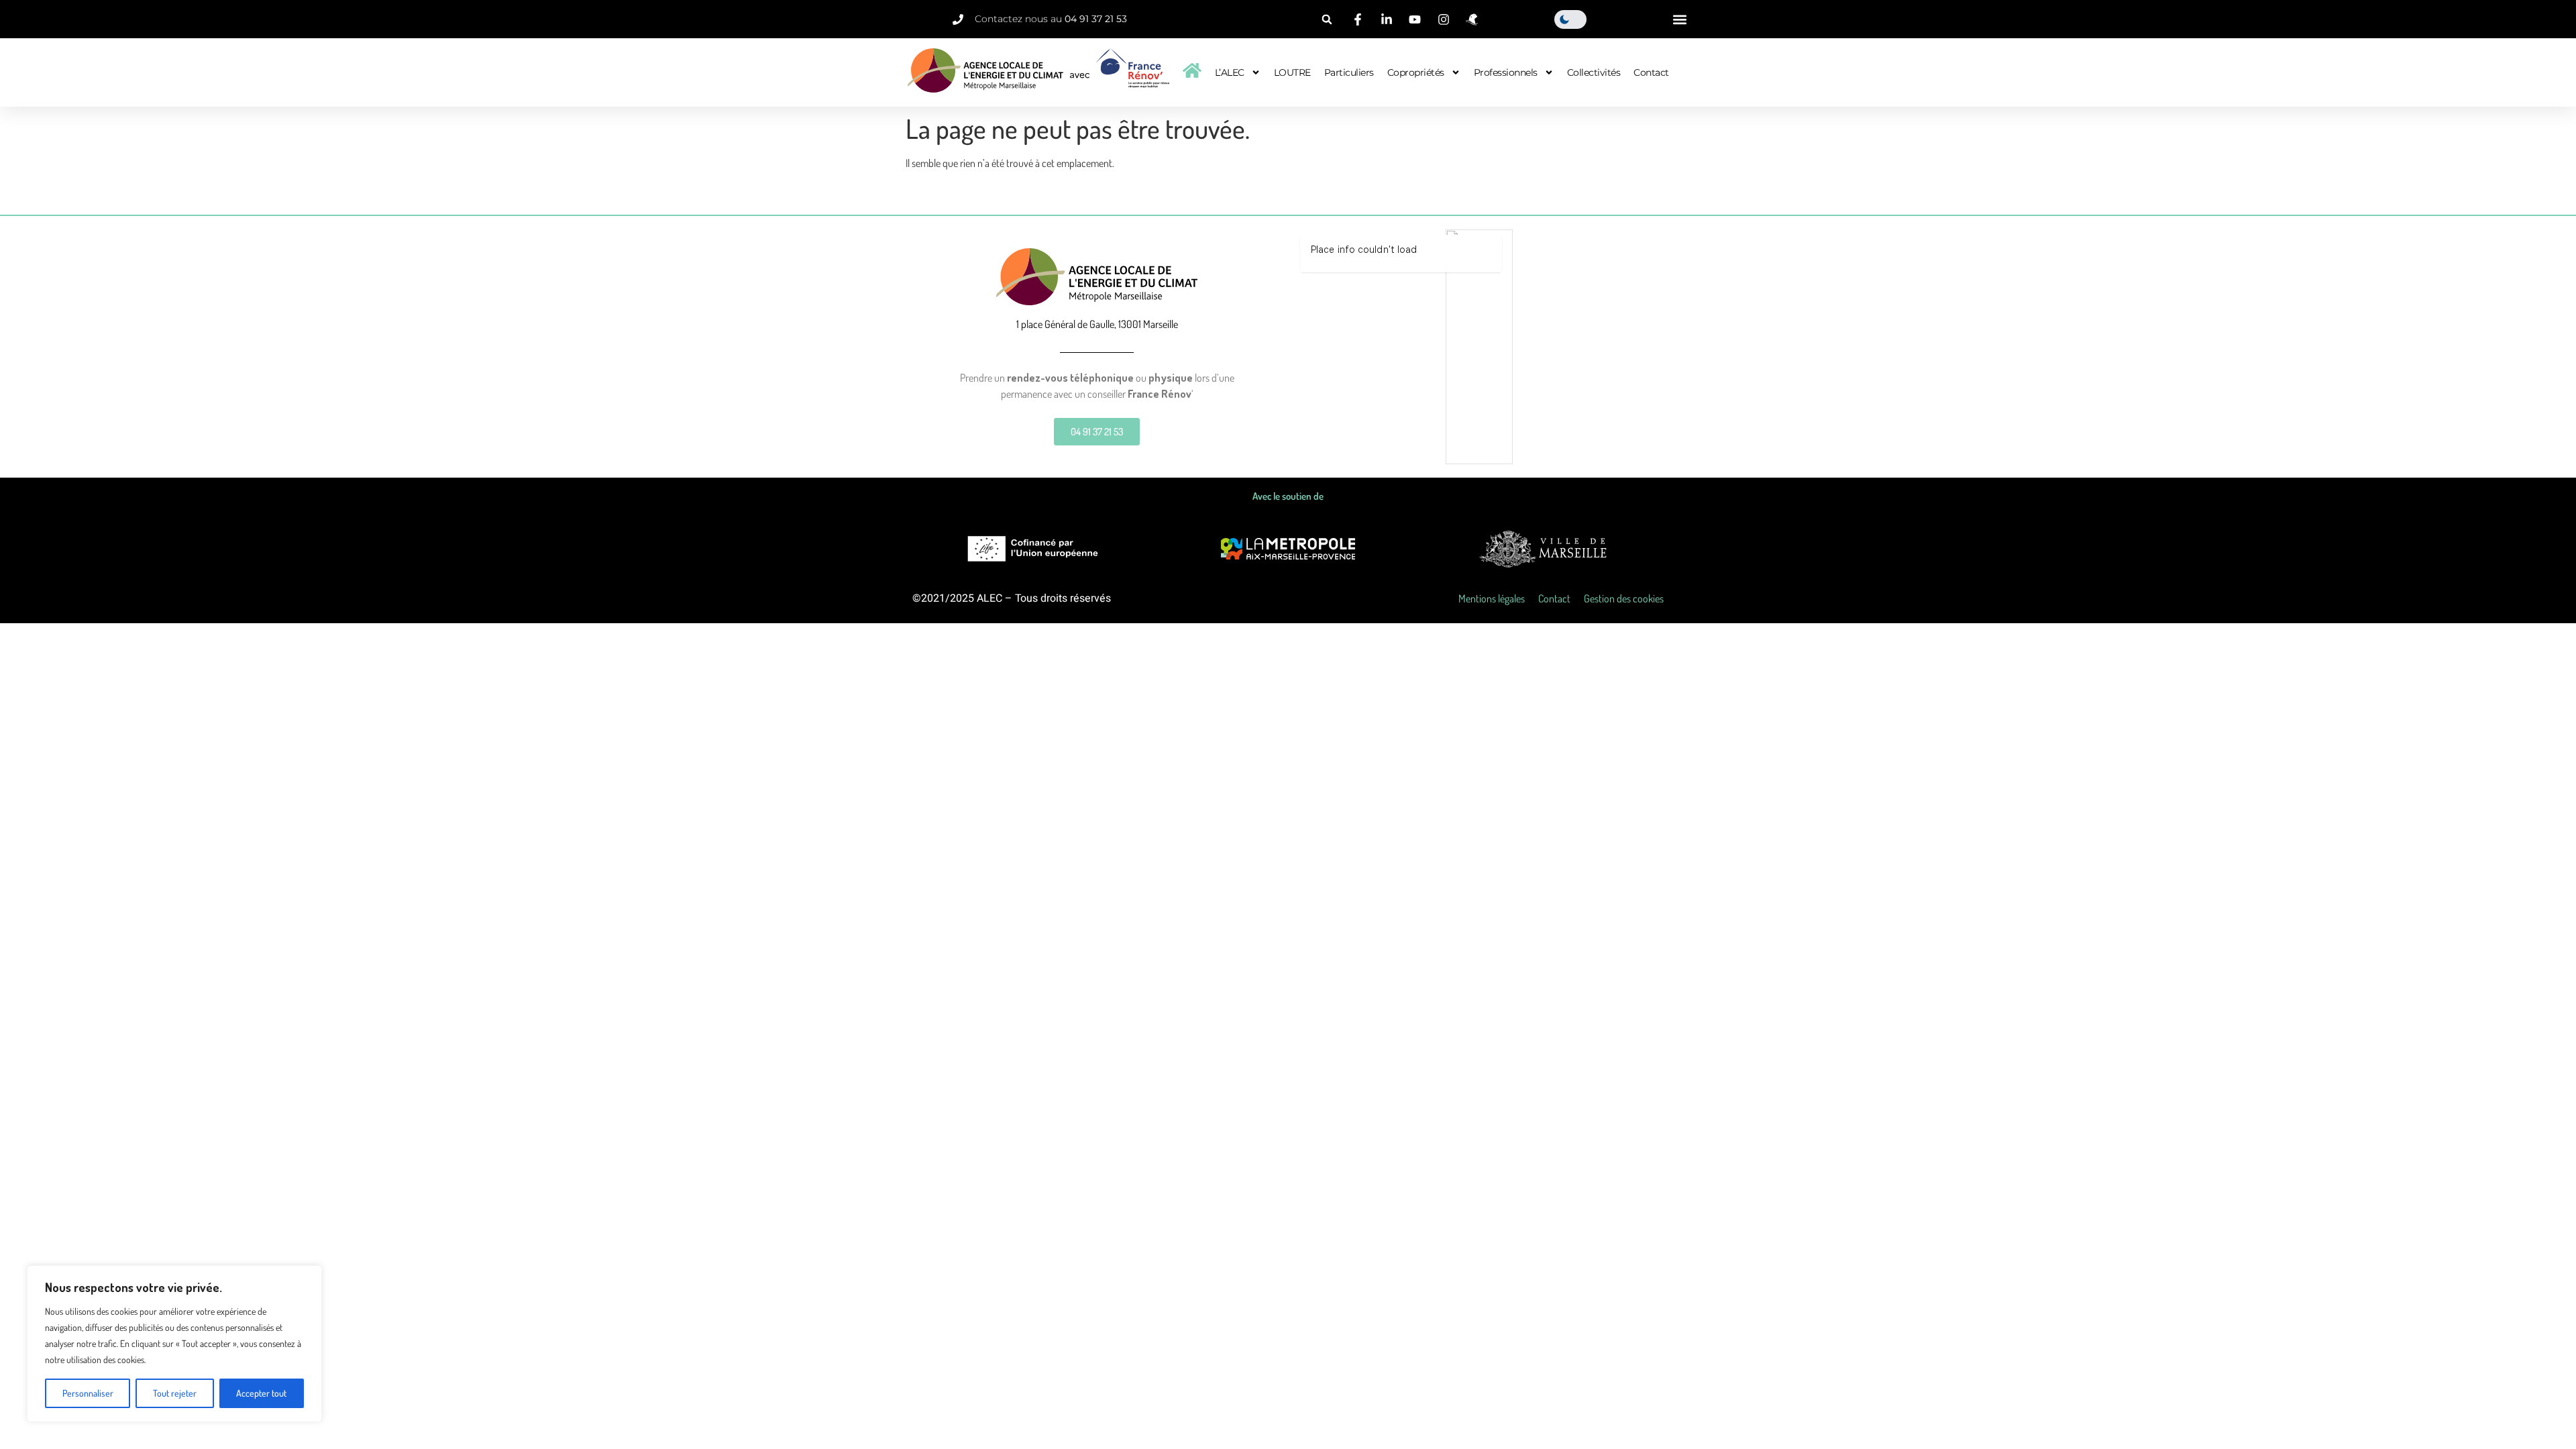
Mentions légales (1492, 598)
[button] (1327, 19)
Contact (1651, 72)
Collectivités (1594, 72)
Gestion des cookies (1624, 598)
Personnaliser (88, 1393)
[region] (174, 1344)
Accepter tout (261, 1393)
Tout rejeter (175, 1393)
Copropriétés (1416, 72)
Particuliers (1349, 72)
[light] (1570, 19)
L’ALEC (1230, 72)
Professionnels (1506, 72)
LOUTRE (1292, 72)
